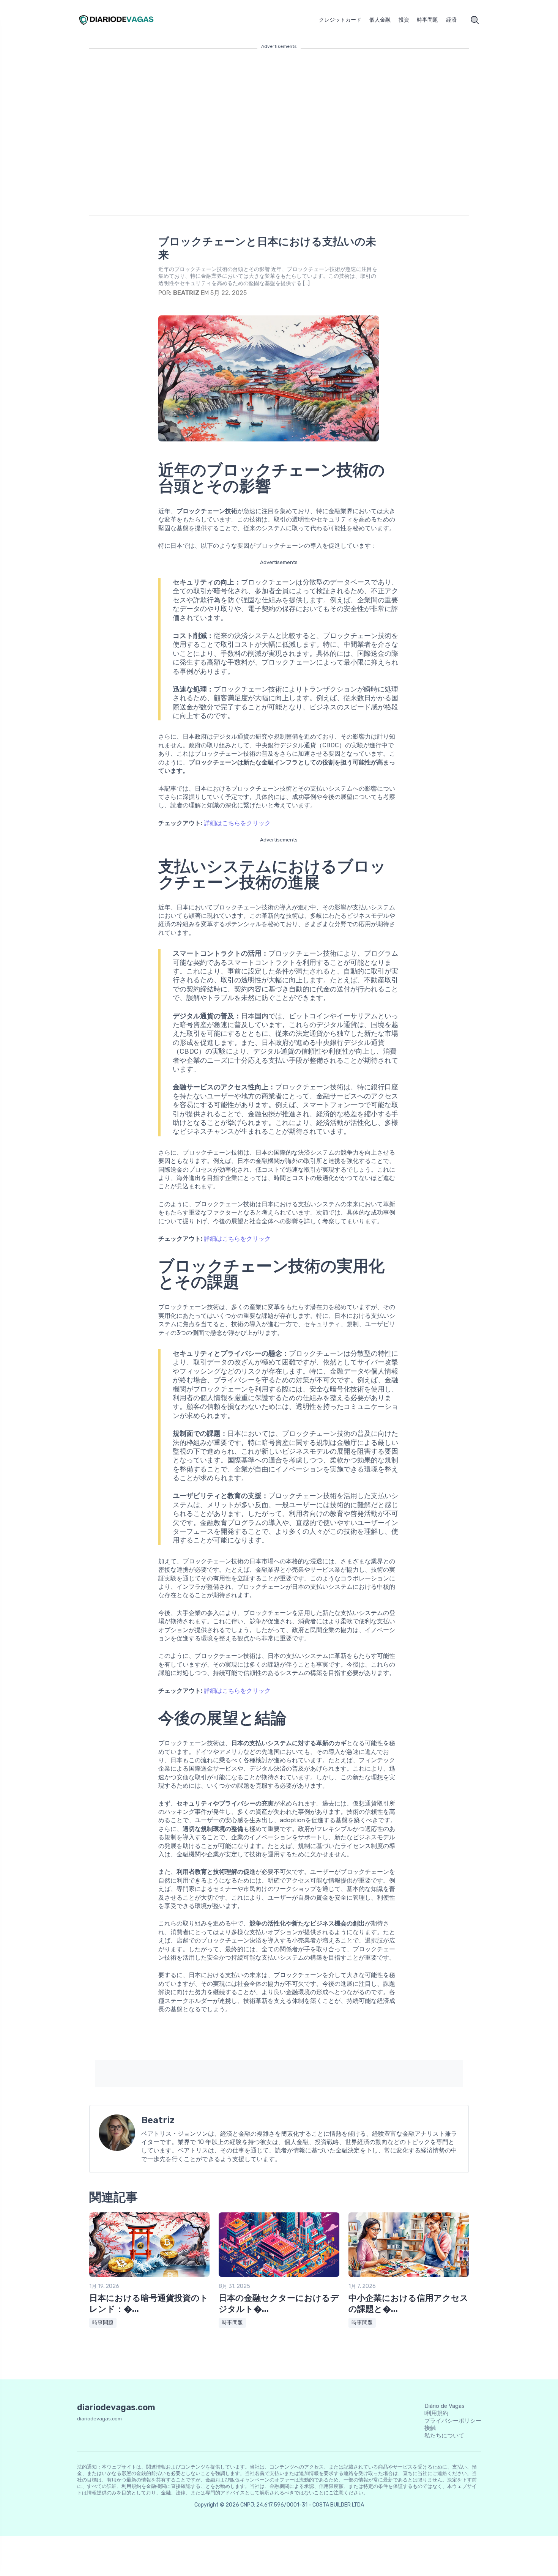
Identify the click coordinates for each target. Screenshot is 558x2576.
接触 (430, 2428)
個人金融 (380, 20)
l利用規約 (436, 2413)
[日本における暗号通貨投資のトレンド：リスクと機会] (149, 2275)
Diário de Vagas (445, 2406)
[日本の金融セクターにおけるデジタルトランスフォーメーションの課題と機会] (279, 2275)
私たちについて (444, 2436)
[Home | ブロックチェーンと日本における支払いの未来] (125, 20)
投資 (404, 20)
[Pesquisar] (475, 20)
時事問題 (427, 20)
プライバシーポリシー (453, 2421)
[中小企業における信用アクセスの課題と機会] (409, 2275)
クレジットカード (340, 20)
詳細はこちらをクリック (237, 823)
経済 (451, 20)
